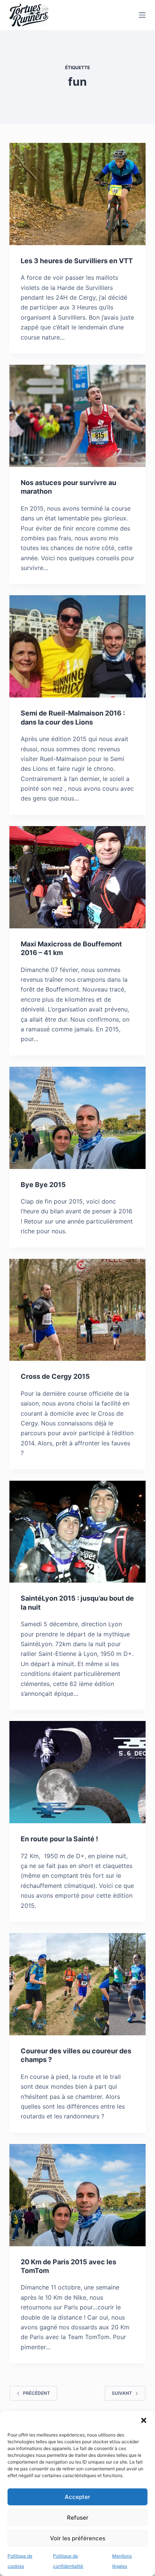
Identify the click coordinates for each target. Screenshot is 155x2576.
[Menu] (142, 15)
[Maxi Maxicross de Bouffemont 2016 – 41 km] (78, 877)
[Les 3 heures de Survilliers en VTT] (78, 194)
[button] (144, 2420)
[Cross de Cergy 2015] (78, 1310)
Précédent (36, 2393)
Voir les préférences (78, 2538)
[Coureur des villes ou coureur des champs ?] (78, 1984)
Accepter (77, 2497)
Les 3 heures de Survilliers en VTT (77, 261)
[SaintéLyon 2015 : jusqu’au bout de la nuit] (78, 1532)
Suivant (122, 2393)
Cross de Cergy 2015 (55, 1376)
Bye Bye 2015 (43, 1185)
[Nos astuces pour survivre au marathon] (78, 416)
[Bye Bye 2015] (78, 1118)
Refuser (78, 2518)
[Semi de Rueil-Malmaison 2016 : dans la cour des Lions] (78, 646)
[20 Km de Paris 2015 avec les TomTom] (78, 2195)
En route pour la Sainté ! (59, 1839)
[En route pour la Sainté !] (78, 1772)
